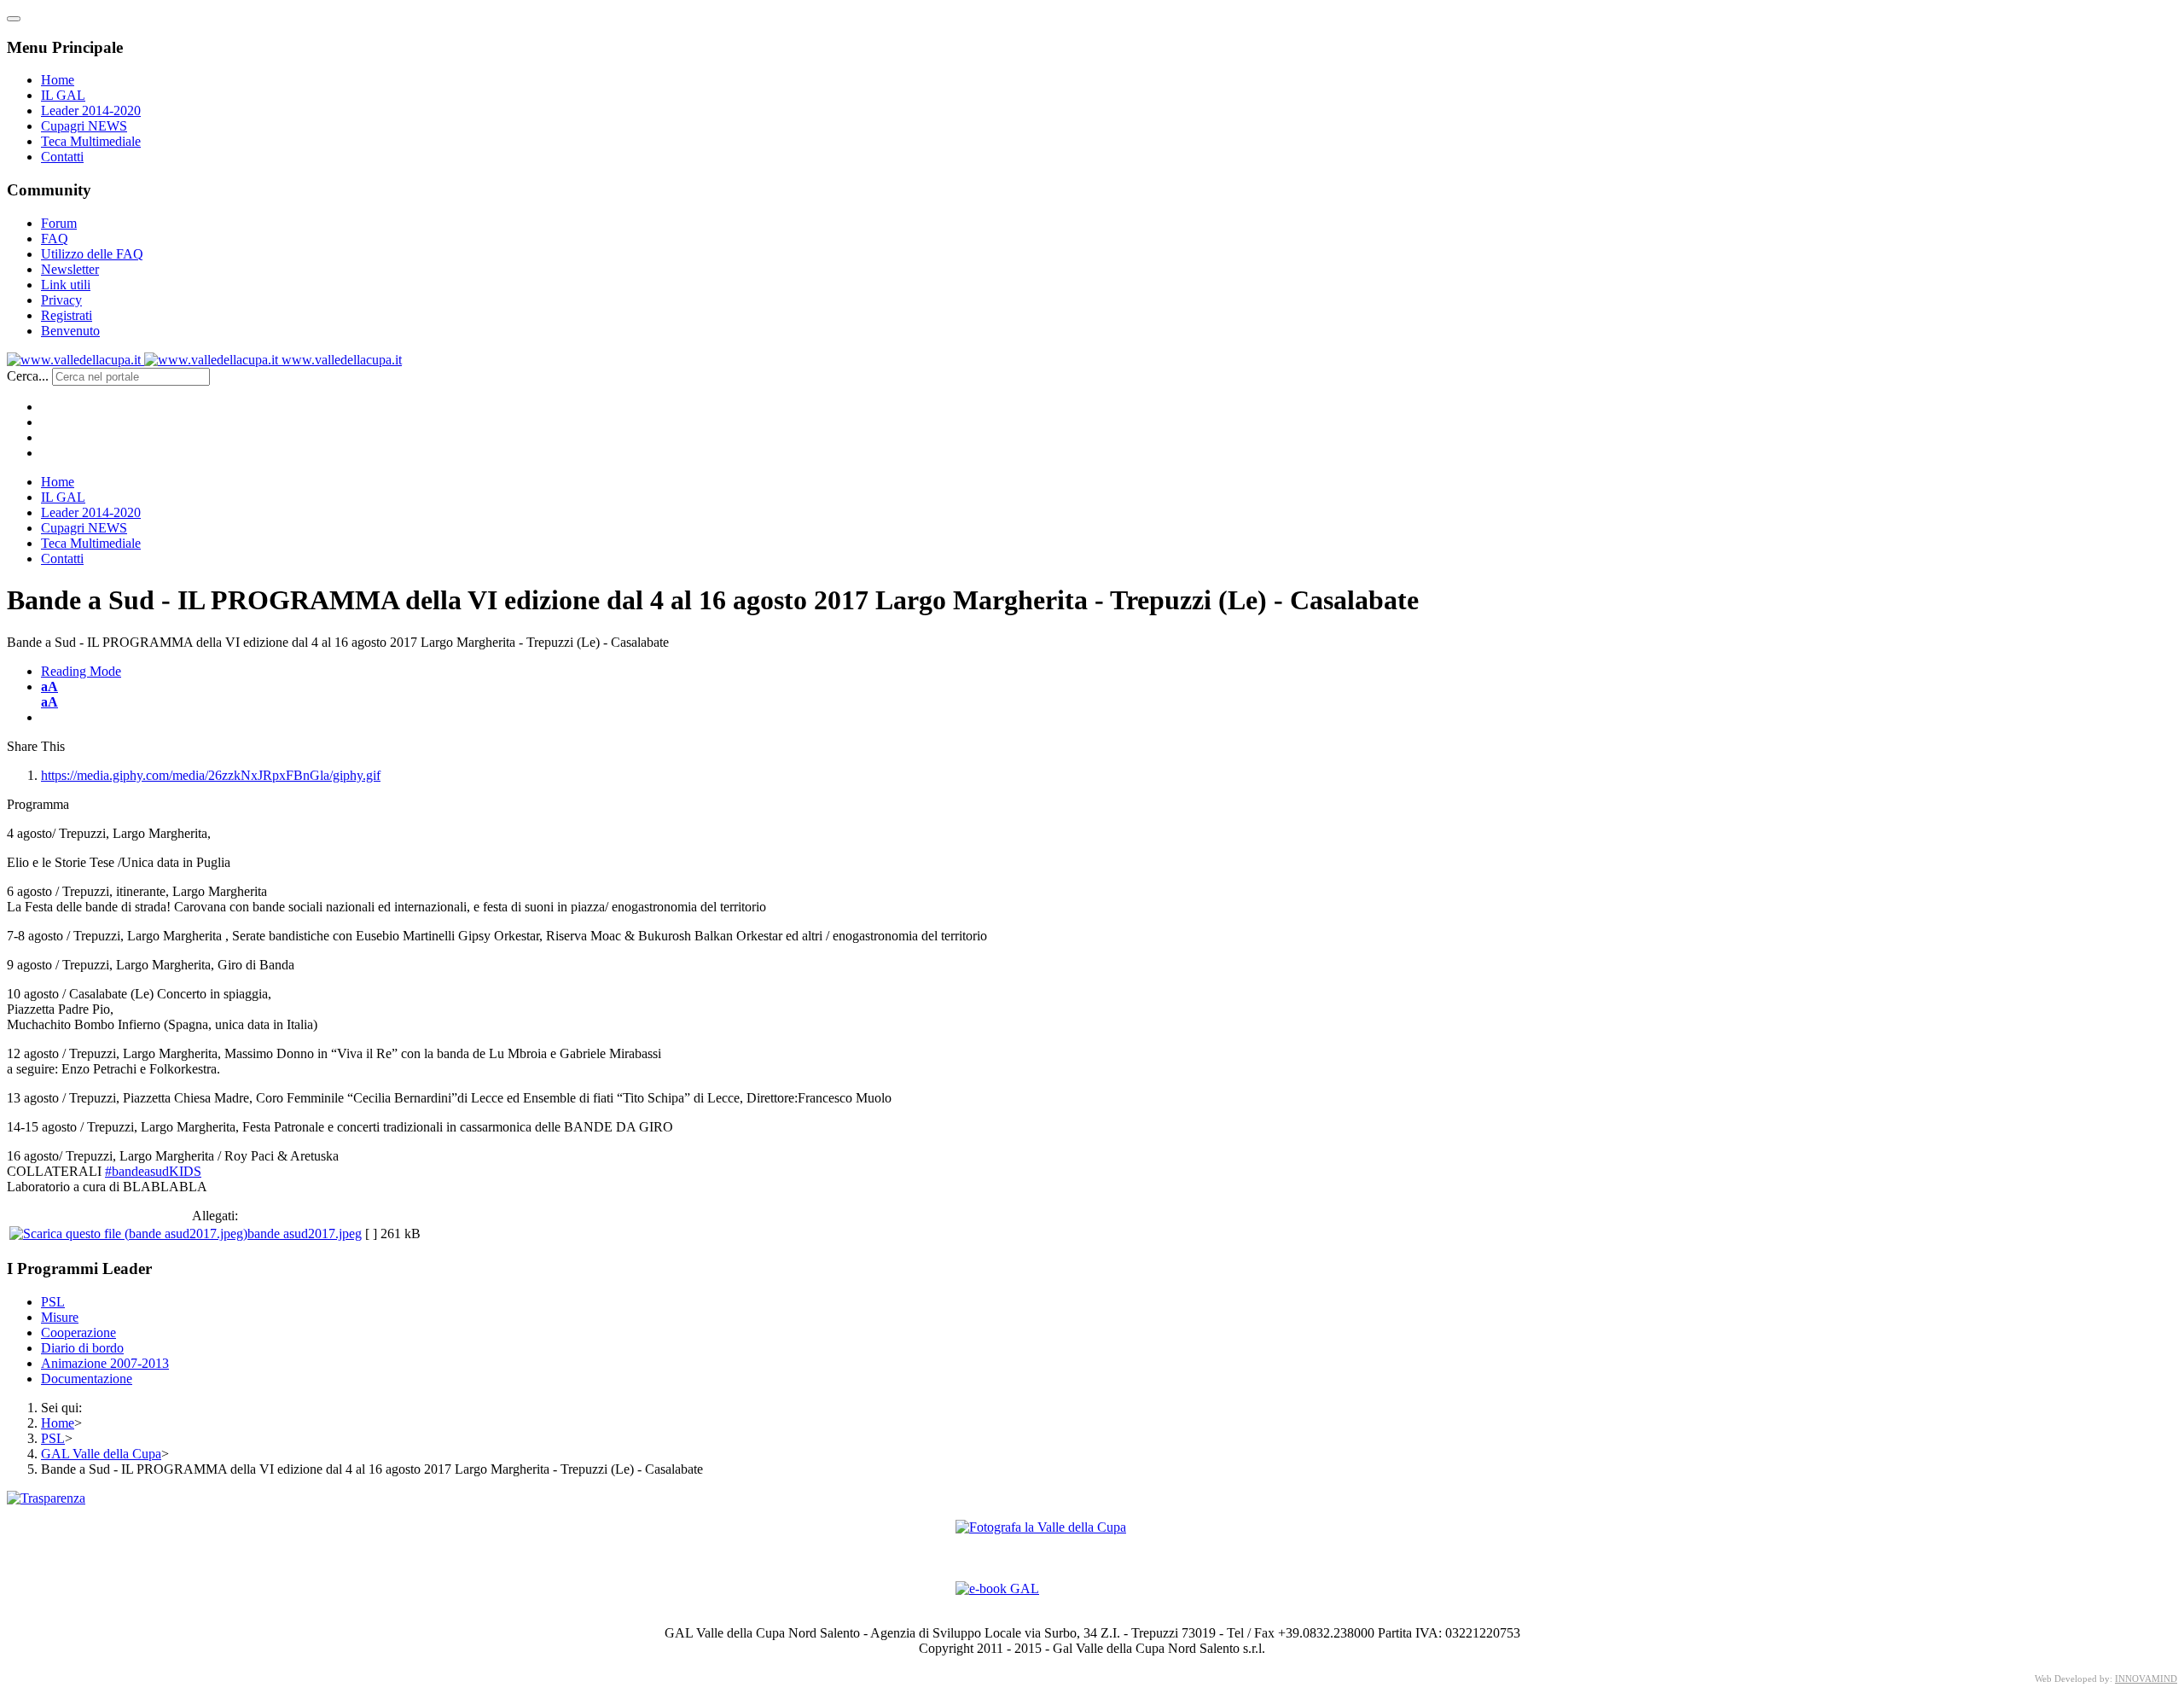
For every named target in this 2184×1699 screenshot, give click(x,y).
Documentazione (87, 1379)
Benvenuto (70, 331)
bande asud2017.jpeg (305, 1234)
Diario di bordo (82, 1348)
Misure (60, 1317)
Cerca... (28, 376)
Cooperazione (78, 1332)
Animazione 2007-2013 (105, 1363)
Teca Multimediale (91, 141)
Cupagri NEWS (84, 126)
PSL (53, 1302)
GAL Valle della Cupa (101, 1454)
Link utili (66, 285)
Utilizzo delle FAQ (92, 254)
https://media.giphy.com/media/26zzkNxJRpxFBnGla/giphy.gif (211, 775)
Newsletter (70, 269)
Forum (59, 223)
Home (58, 80)
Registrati (67, 315)
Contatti (62, 157)
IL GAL (63, 95)
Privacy (61, 300)
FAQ (55, 239)
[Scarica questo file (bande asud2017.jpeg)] (128, 1234)
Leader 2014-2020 (91, 111)
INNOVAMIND (2146, 1679)
